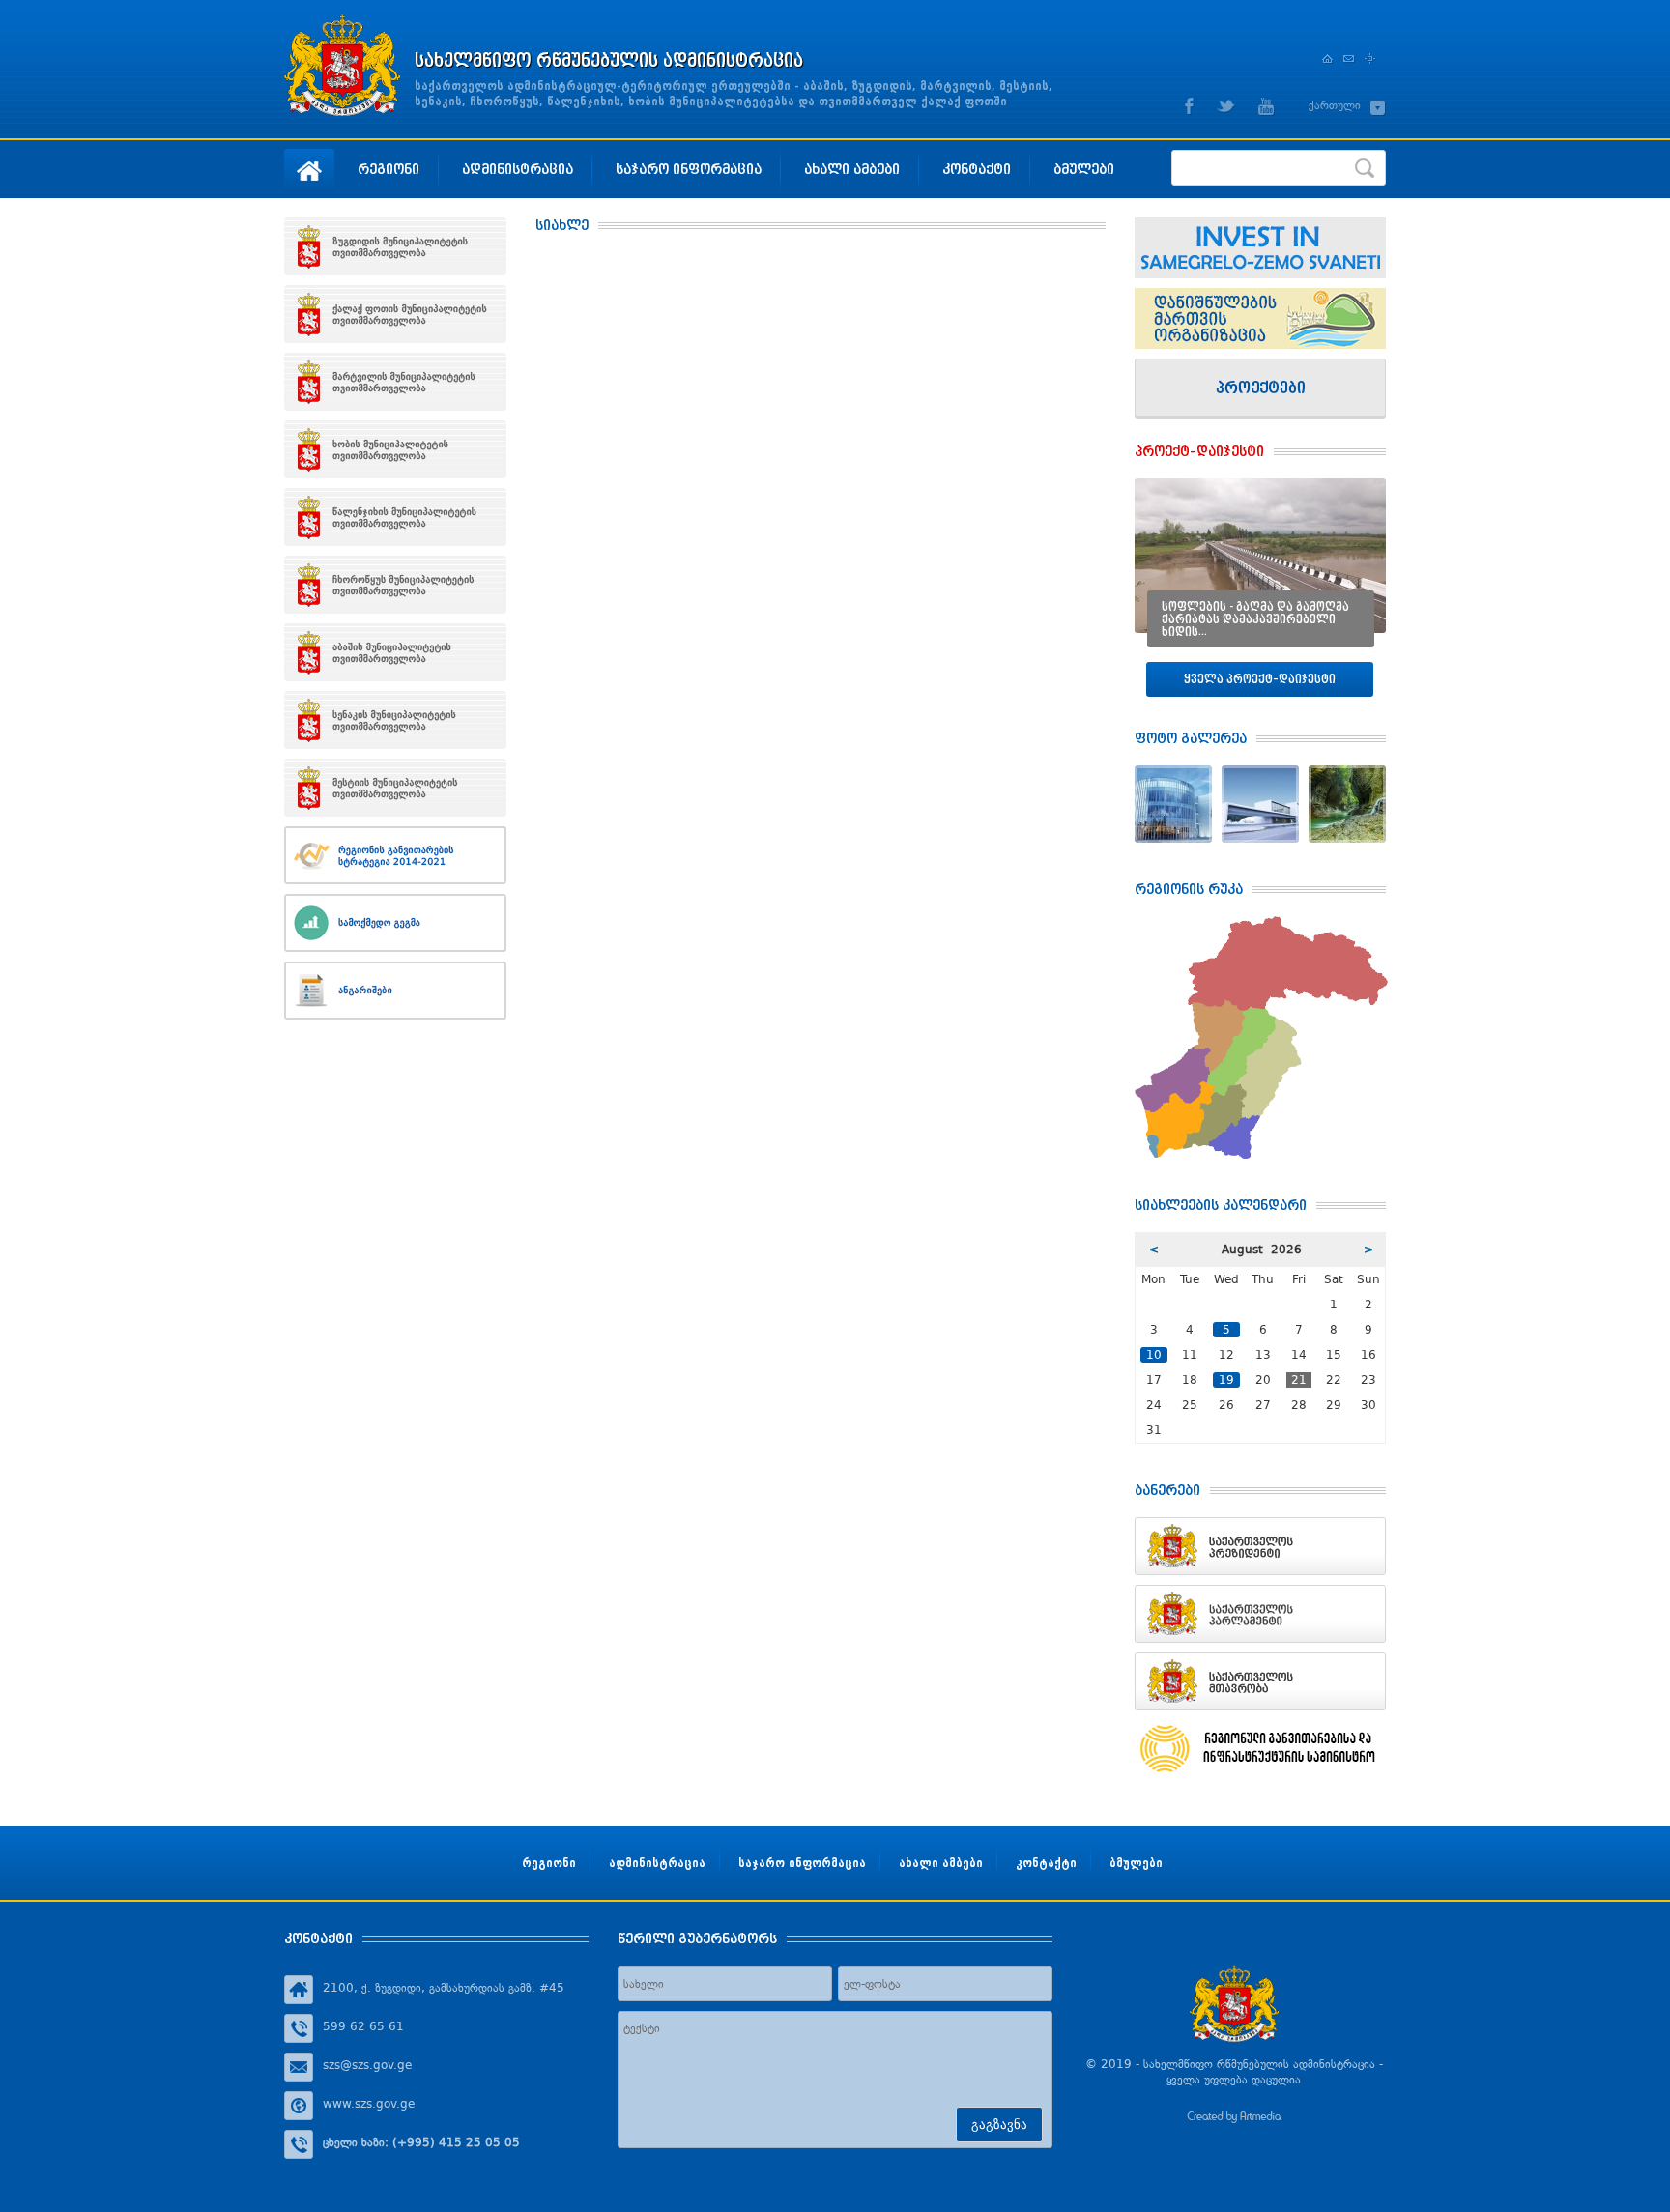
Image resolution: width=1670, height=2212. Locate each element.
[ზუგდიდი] (395, 246)
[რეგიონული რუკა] (1261, 924)
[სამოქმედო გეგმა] (395, 923)
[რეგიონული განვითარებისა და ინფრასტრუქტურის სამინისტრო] (1260, 1749)
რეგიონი (389, 169)
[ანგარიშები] (395, 991)
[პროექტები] (1260, 389)
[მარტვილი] (395, 382)
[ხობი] (395, 449)
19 (1226, 1380)
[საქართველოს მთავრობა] (1260, 1681)
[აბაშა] (395, 652)
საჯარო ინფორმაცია (689, 169)
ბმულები (1084, 169)
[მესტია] (395, 788)
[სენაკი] (395, 720)
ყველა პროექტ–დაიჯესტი (1260, 679)
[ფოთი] (395, 314)
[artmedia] (1234, 2119)
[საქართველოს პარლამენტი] (1260, 1614)
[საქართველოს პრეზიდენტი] (1260, 1546)
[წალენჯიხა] (395, 517)
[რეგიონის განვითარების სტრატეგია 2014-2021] (395, 855)
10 (1154, 1355)
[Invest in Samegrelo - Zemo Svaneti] (1260, 318)
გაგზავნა (999, 2125)
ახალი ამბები (852, 169)
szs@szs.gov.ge (367, 2065)
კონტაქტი (977, 169)
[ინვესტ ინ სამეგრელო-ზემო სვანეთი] (1260, 248)
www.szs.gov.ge (369, 2104)
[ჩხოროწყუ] (395, 585)
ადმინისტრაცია (518, 169)
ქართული (1335, 105)
